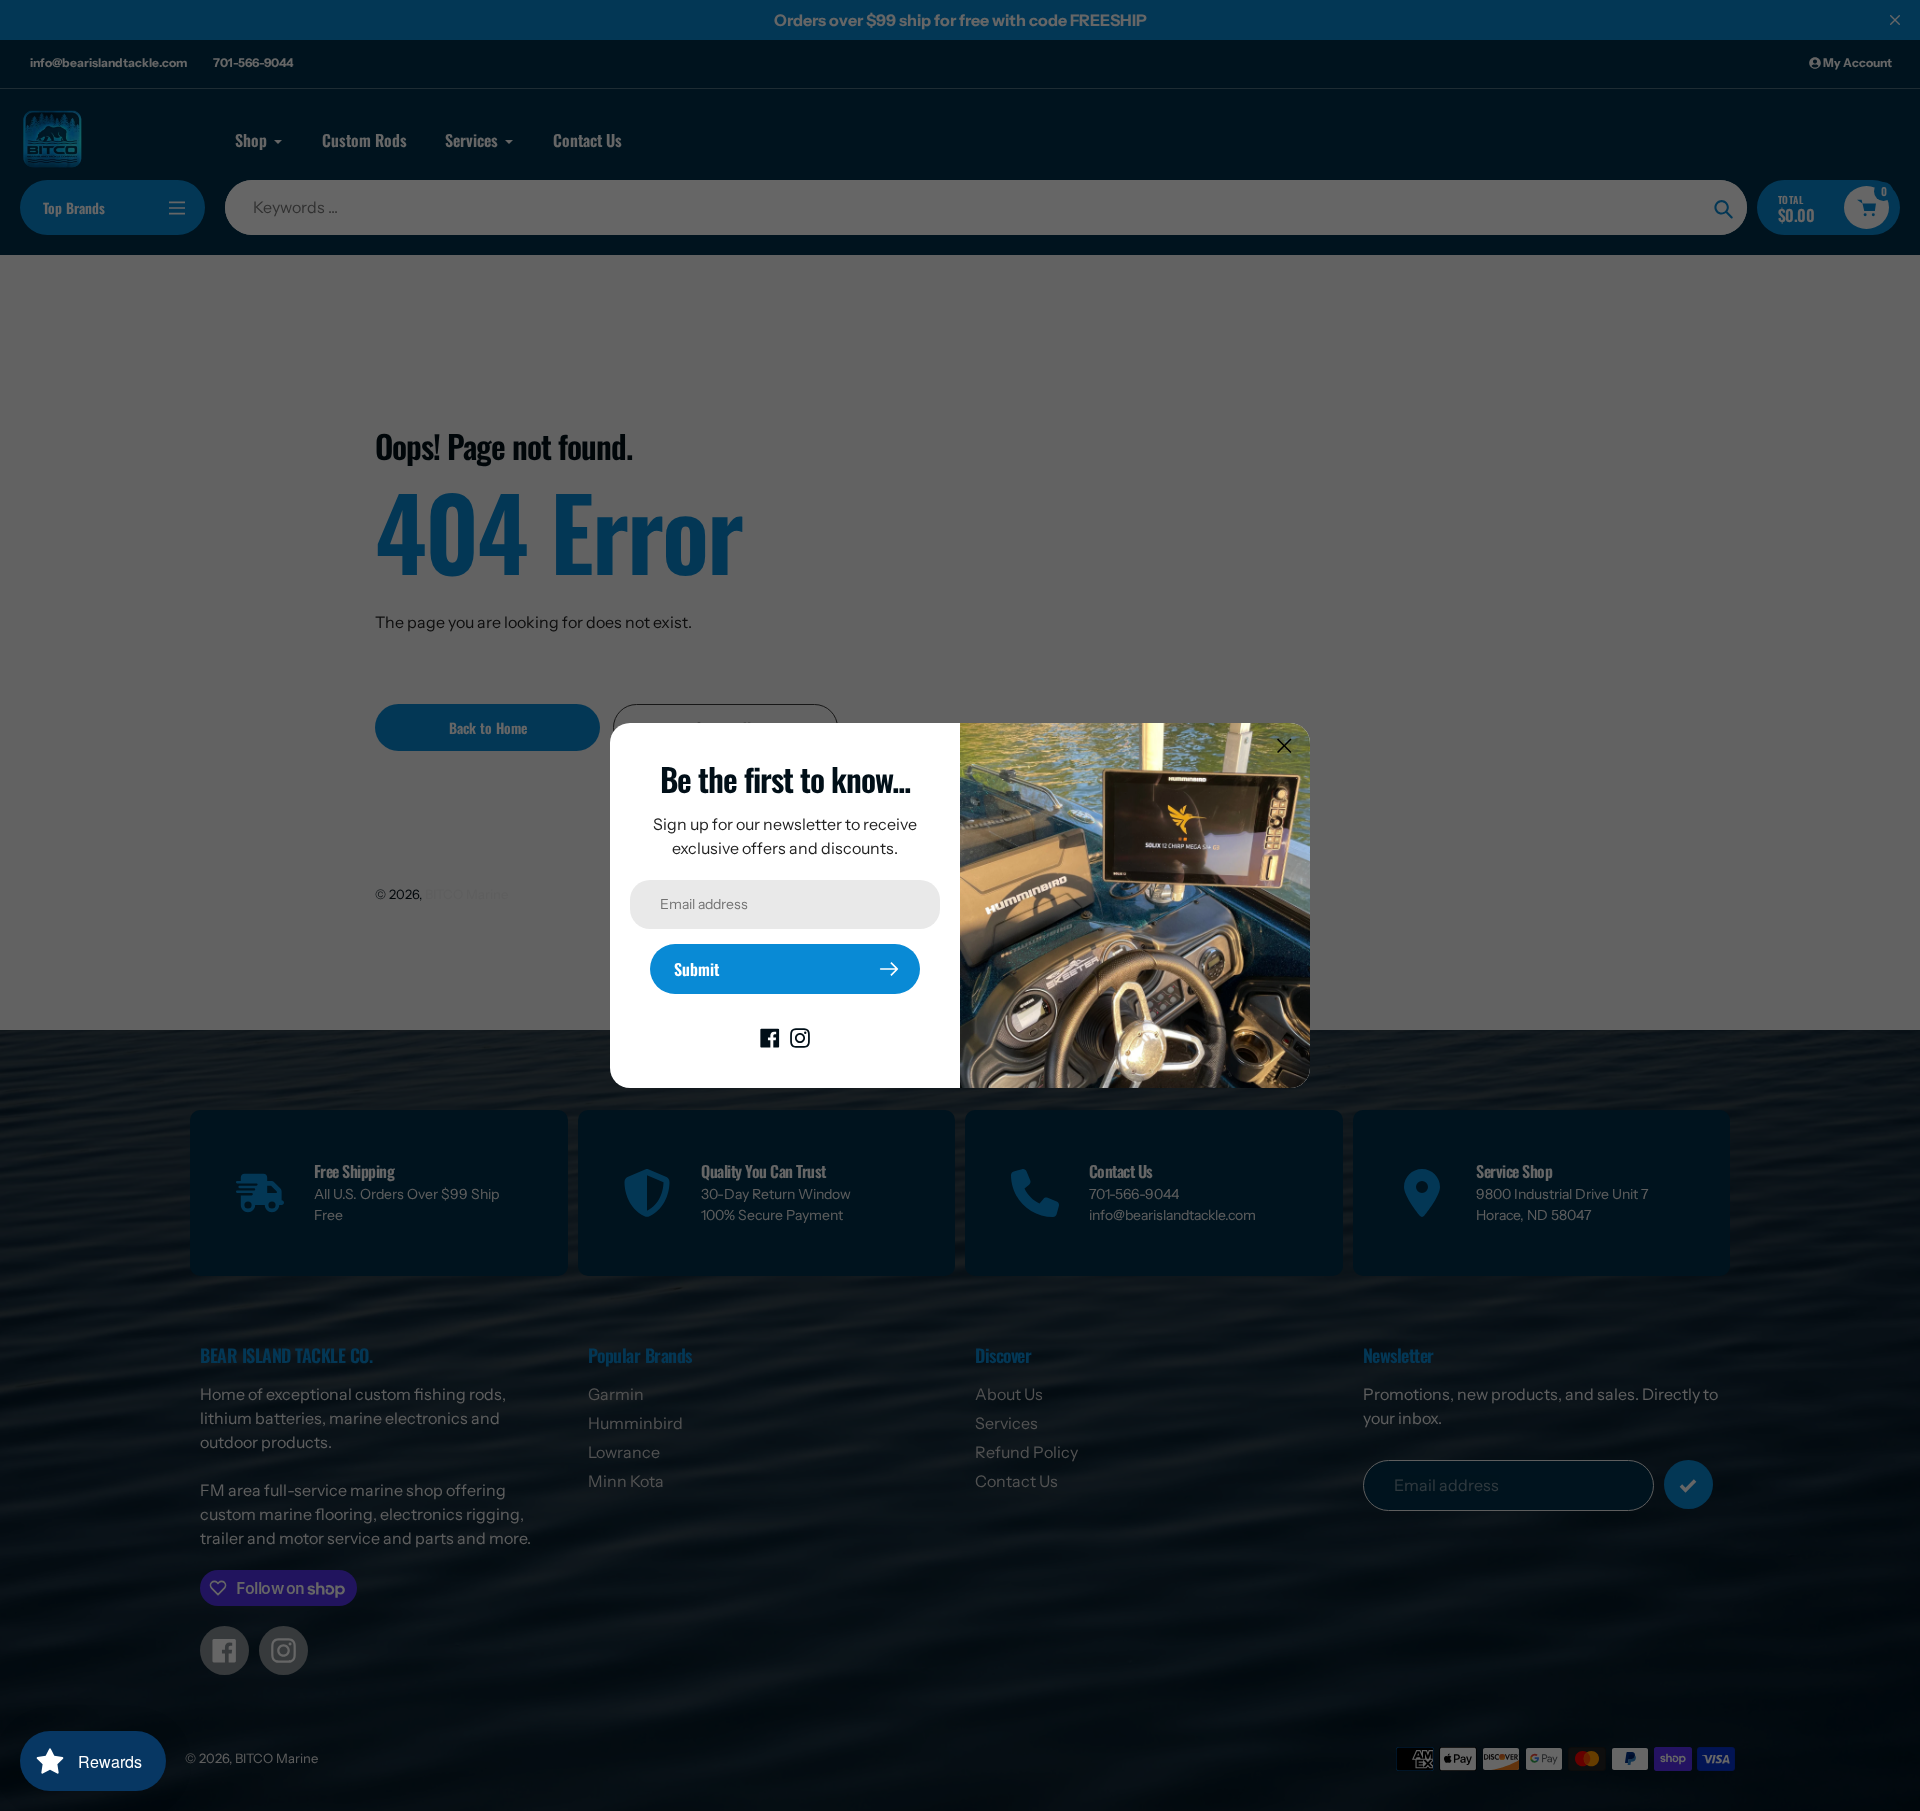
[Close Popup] (1284, 745)
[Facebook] (770, 1036)
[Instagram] (800, 1036)
